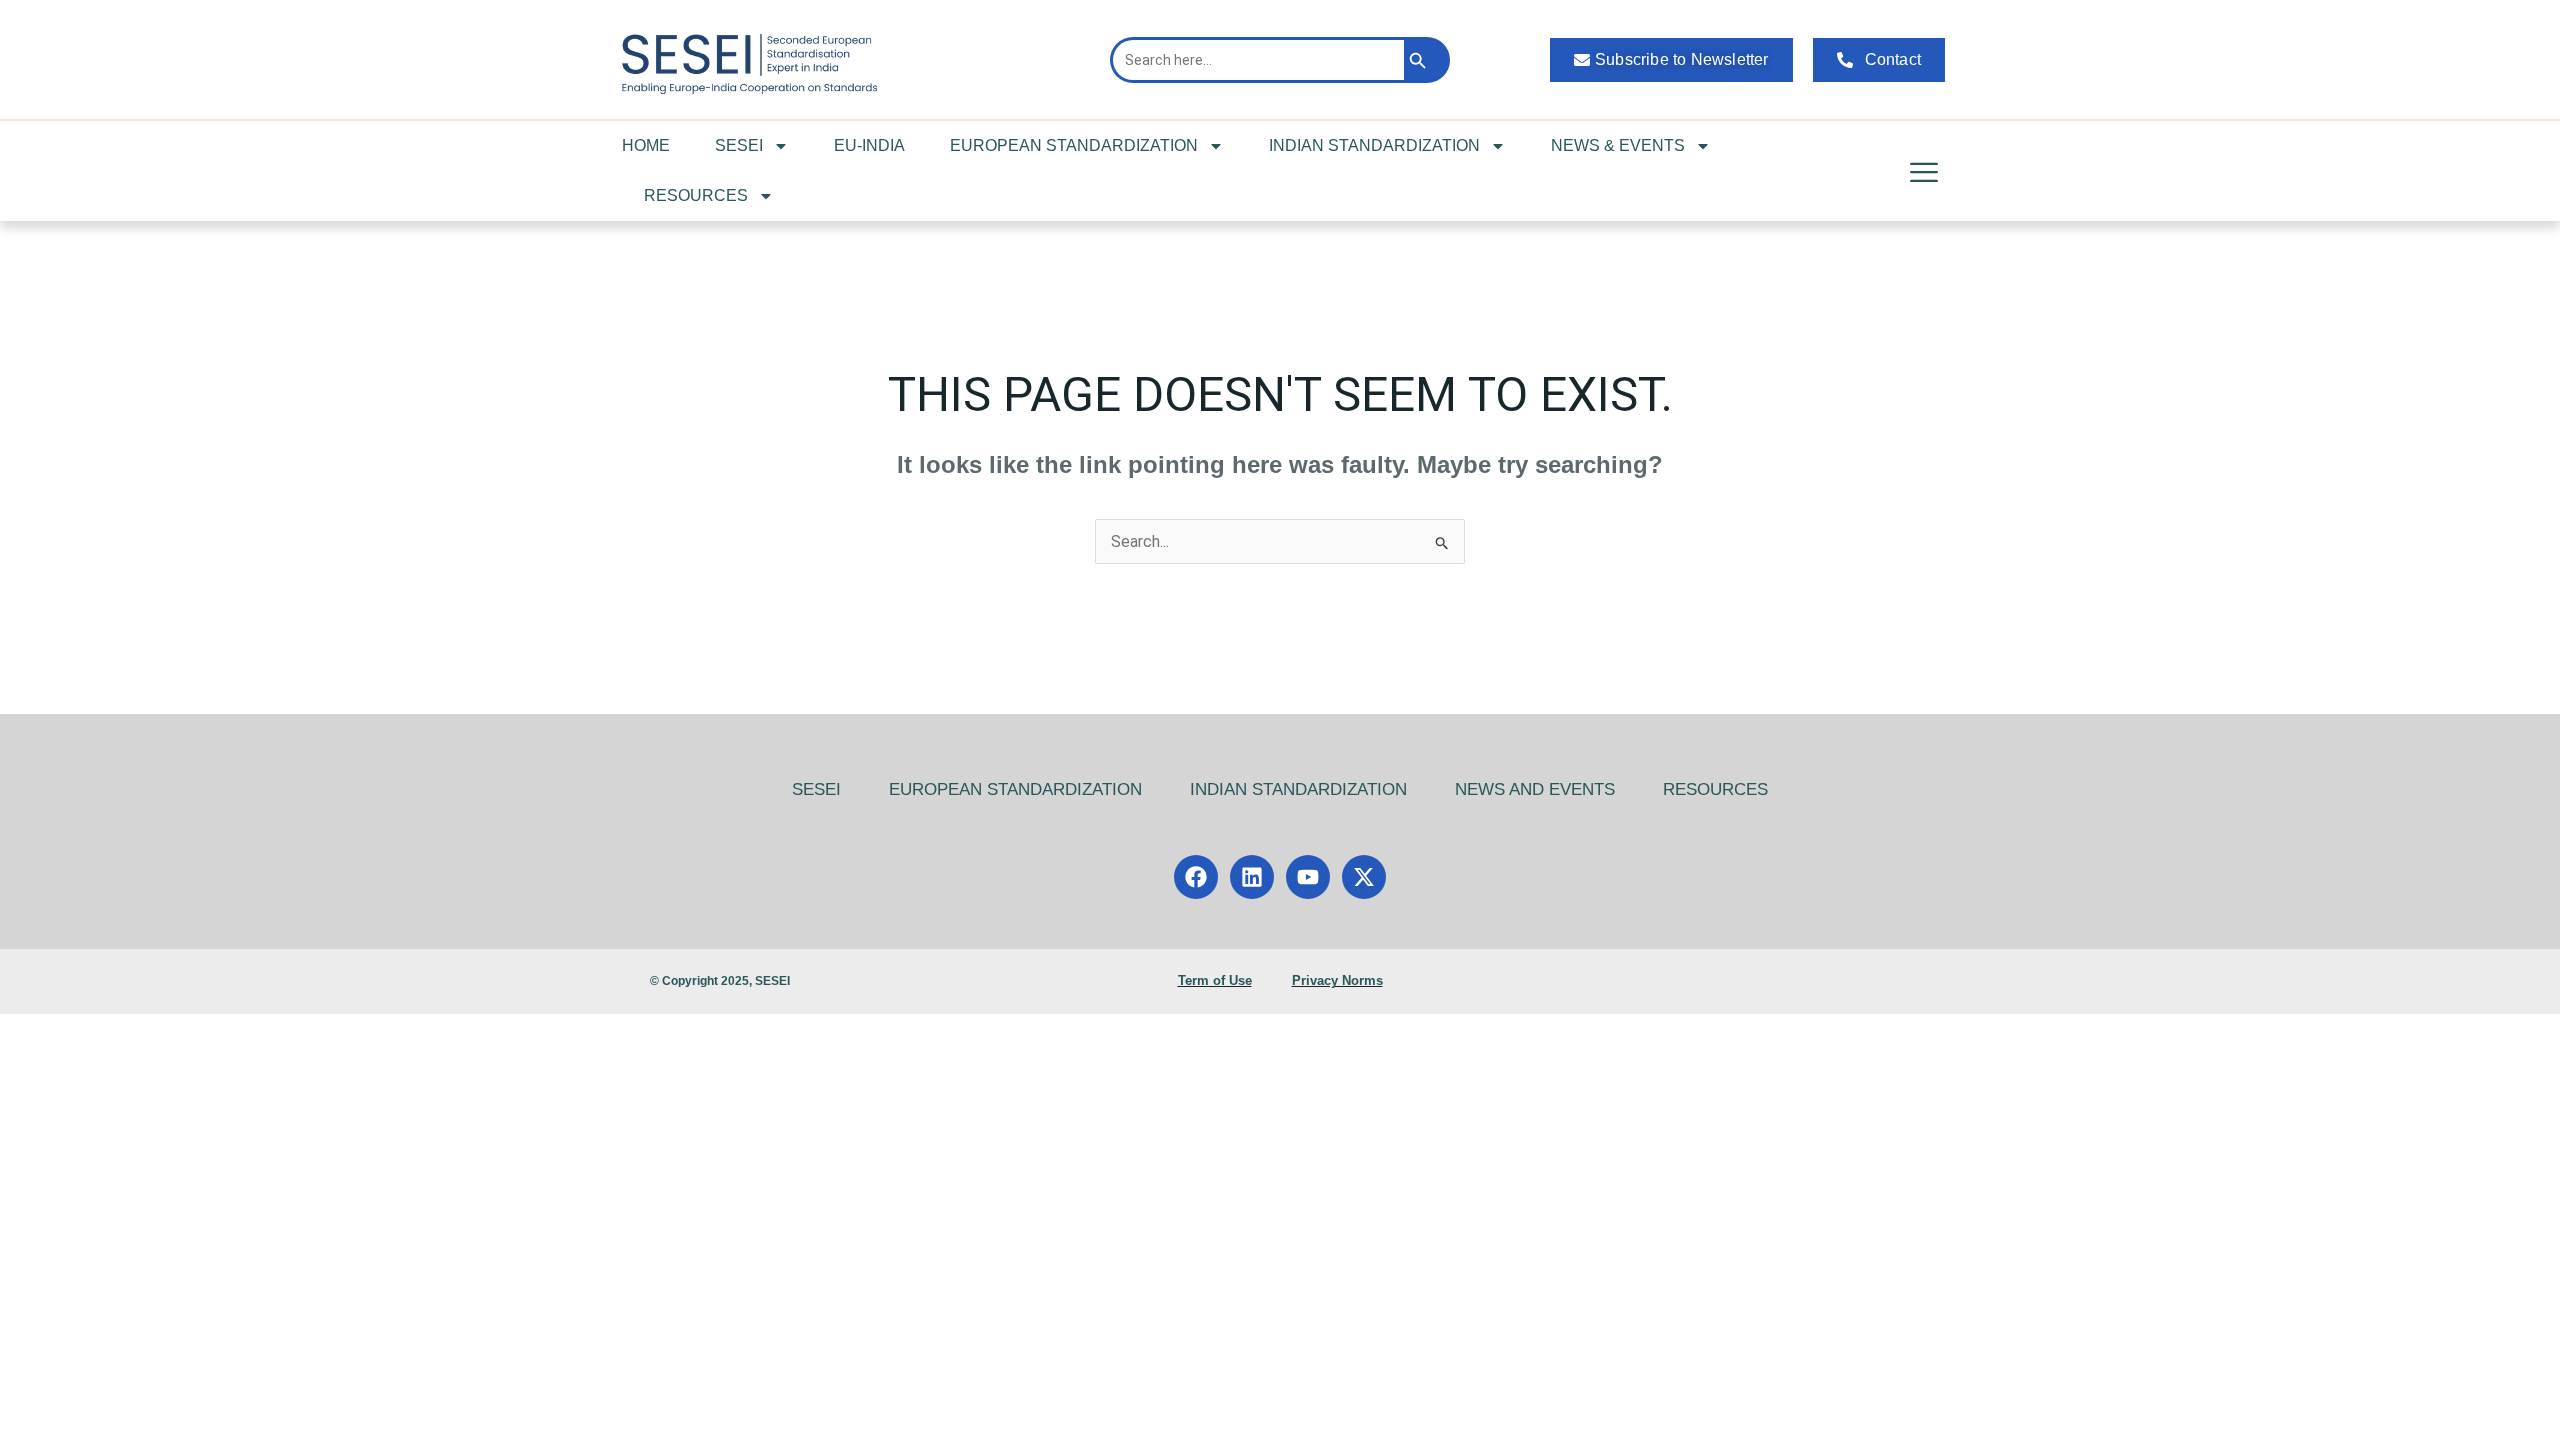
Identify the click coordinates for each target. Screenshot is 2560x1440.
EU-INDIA (869, 145)
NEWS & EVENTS (1618, 145)
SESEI (739, 145)
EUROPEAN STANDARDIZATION (1074, 145)
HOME (646, 145)
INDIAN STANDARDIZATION (1374, 145)
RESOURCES (696, 195)
